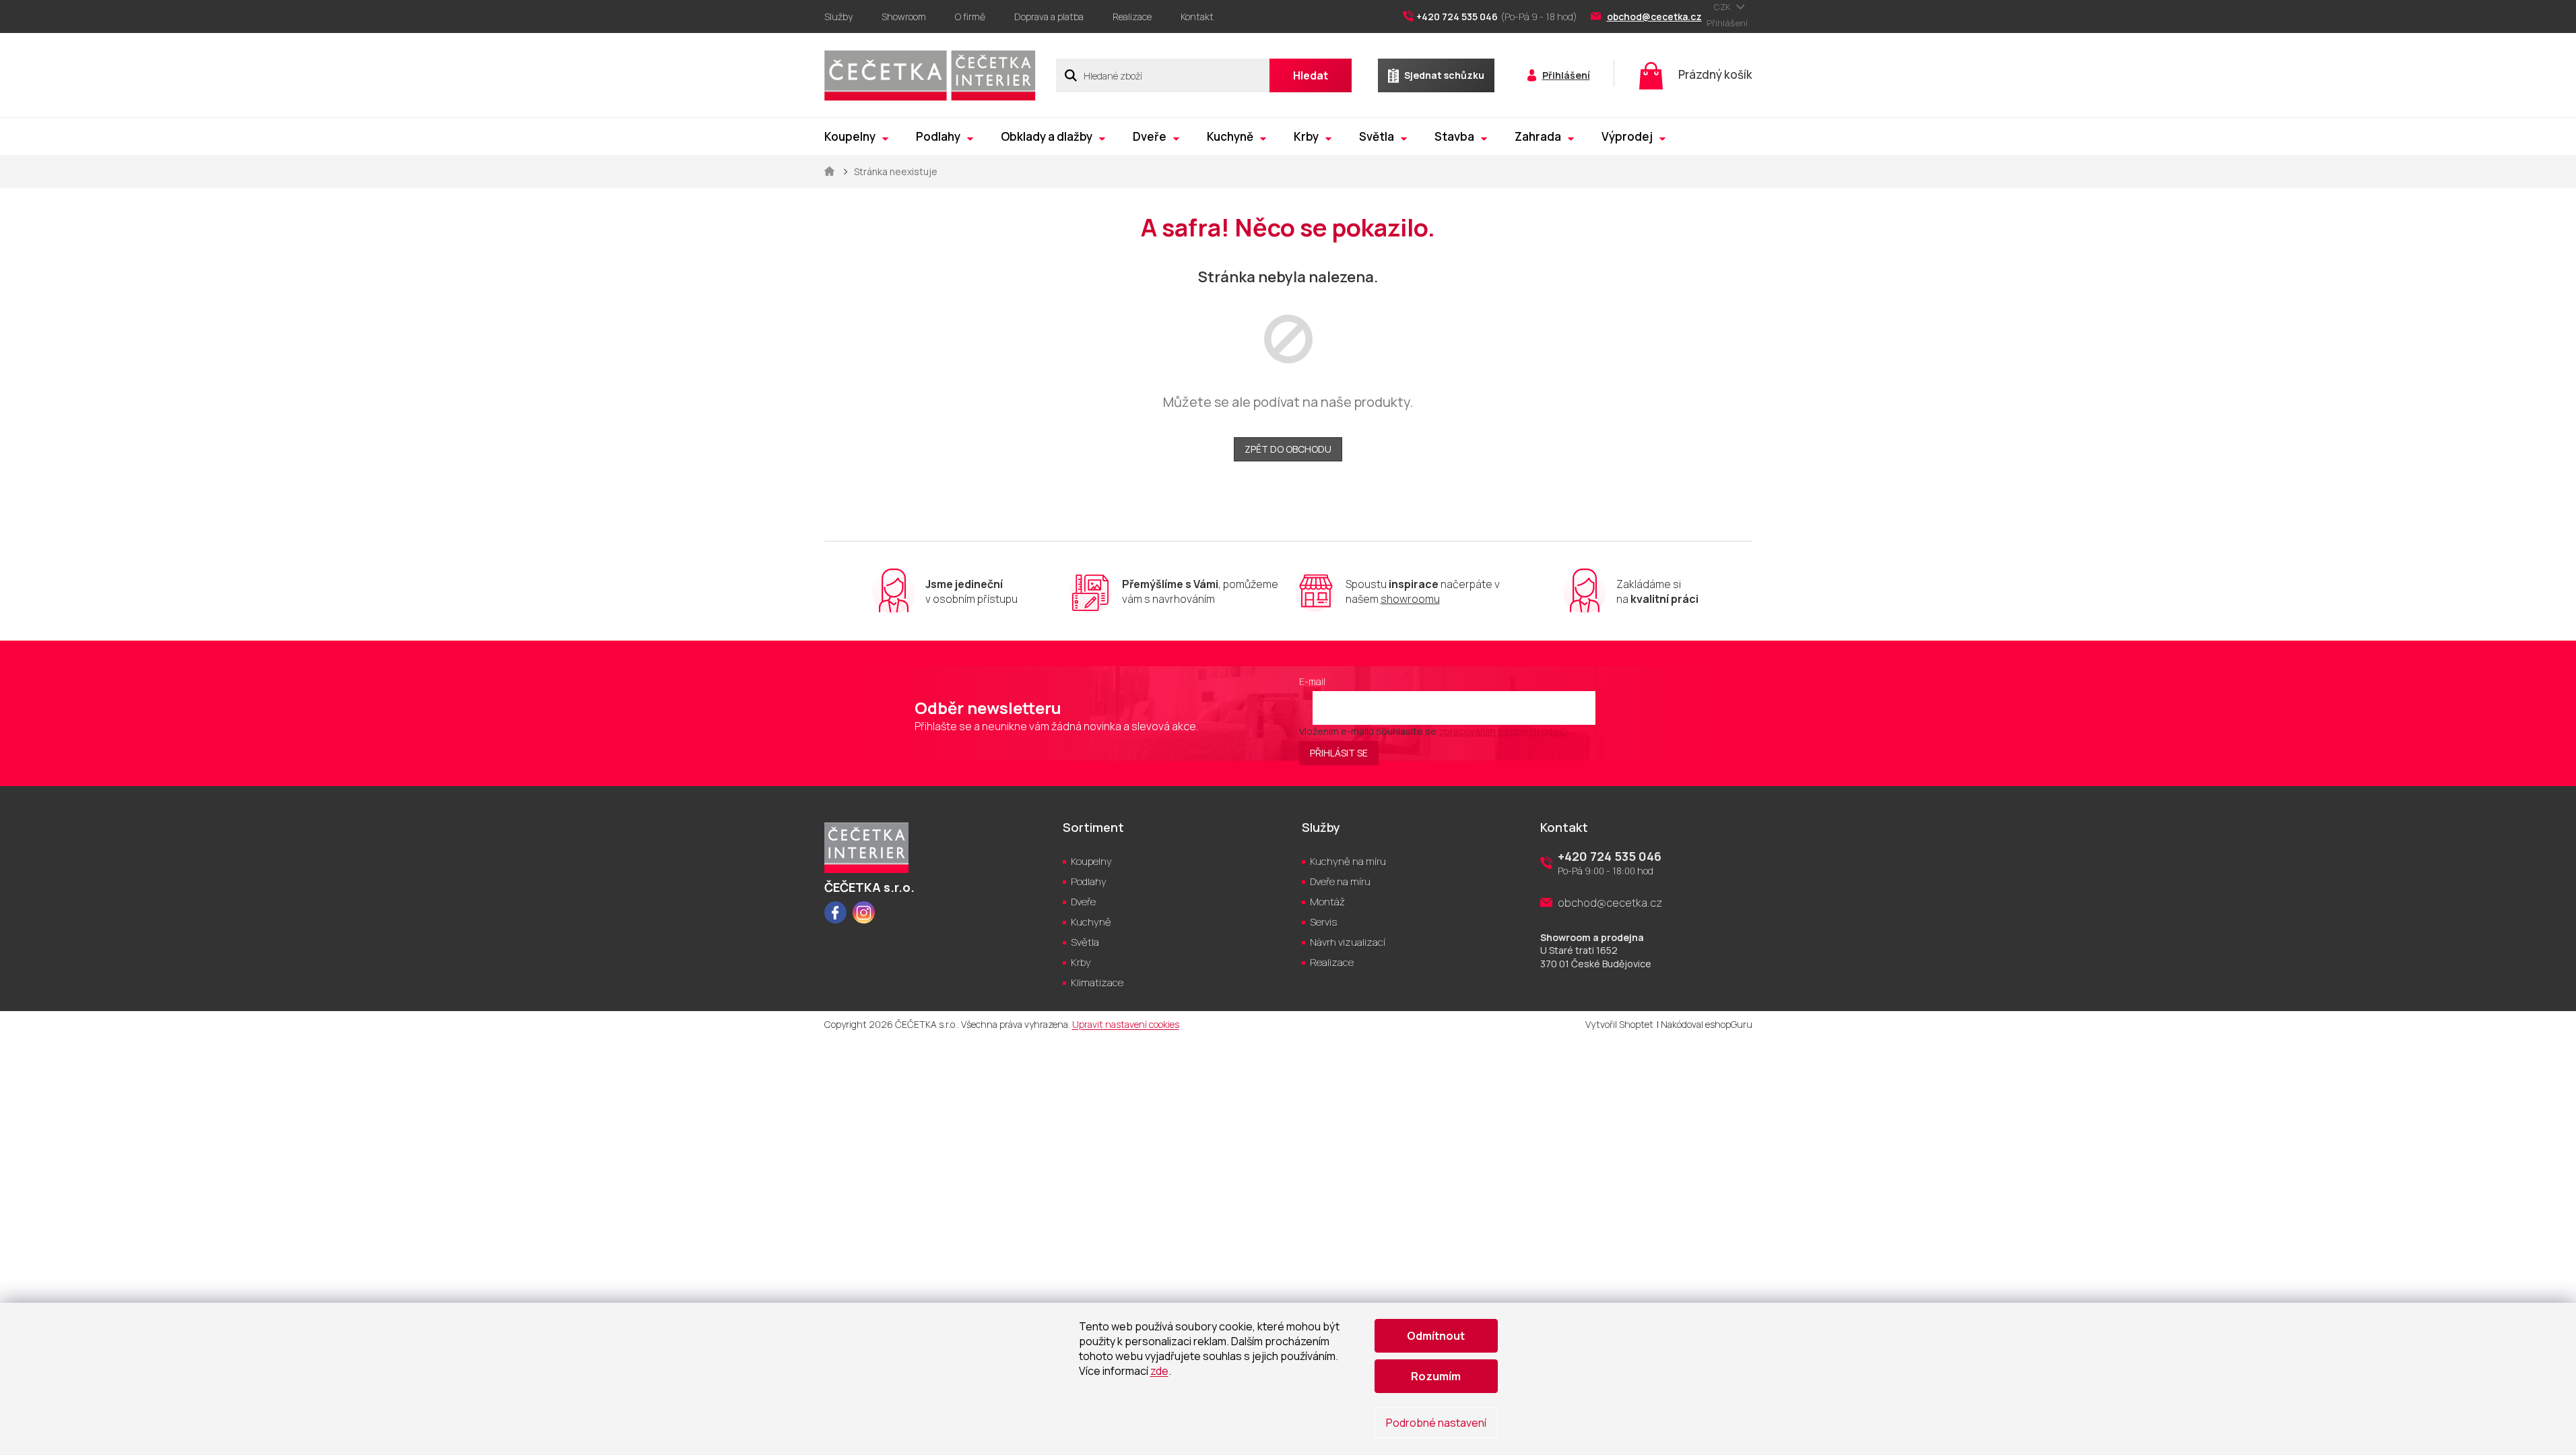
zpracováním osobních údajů (1502, 731)
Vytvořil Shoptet (1619, 1024)
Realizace (1132, 17)
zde (1159, 1371)
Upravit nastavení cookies (1126, 1024)
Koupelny (1091, 861)
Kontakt (1197, 17)
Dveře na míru (1340, 881)
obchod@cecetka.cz (1610, 903)
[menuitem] (856, 136)
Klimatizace (1097, 982)
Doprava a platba (1049, 17)
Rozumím (1436, 1376)
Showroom (904, 17)
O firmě (970, 17)
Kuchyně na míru (1348, 861)
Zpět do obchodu (1288, 449)
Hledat (1311, 75)
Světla (1085, 942)
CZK (1723, 7)
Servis (1323, 922)
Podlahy (1089, 881)
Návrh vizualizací (1348, 942)
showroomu (1410, 599)
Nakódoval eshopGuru (1707, 1024)
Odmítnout (1436, 1336)
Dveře (1083, 902)
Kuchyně (1091, 922)
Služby (838, 17)
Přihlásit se (1339, 753)
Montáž (1327, 902)
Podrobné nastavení (1436, 1423)
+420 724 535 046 (1610, 856)
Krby (1081, 962)
